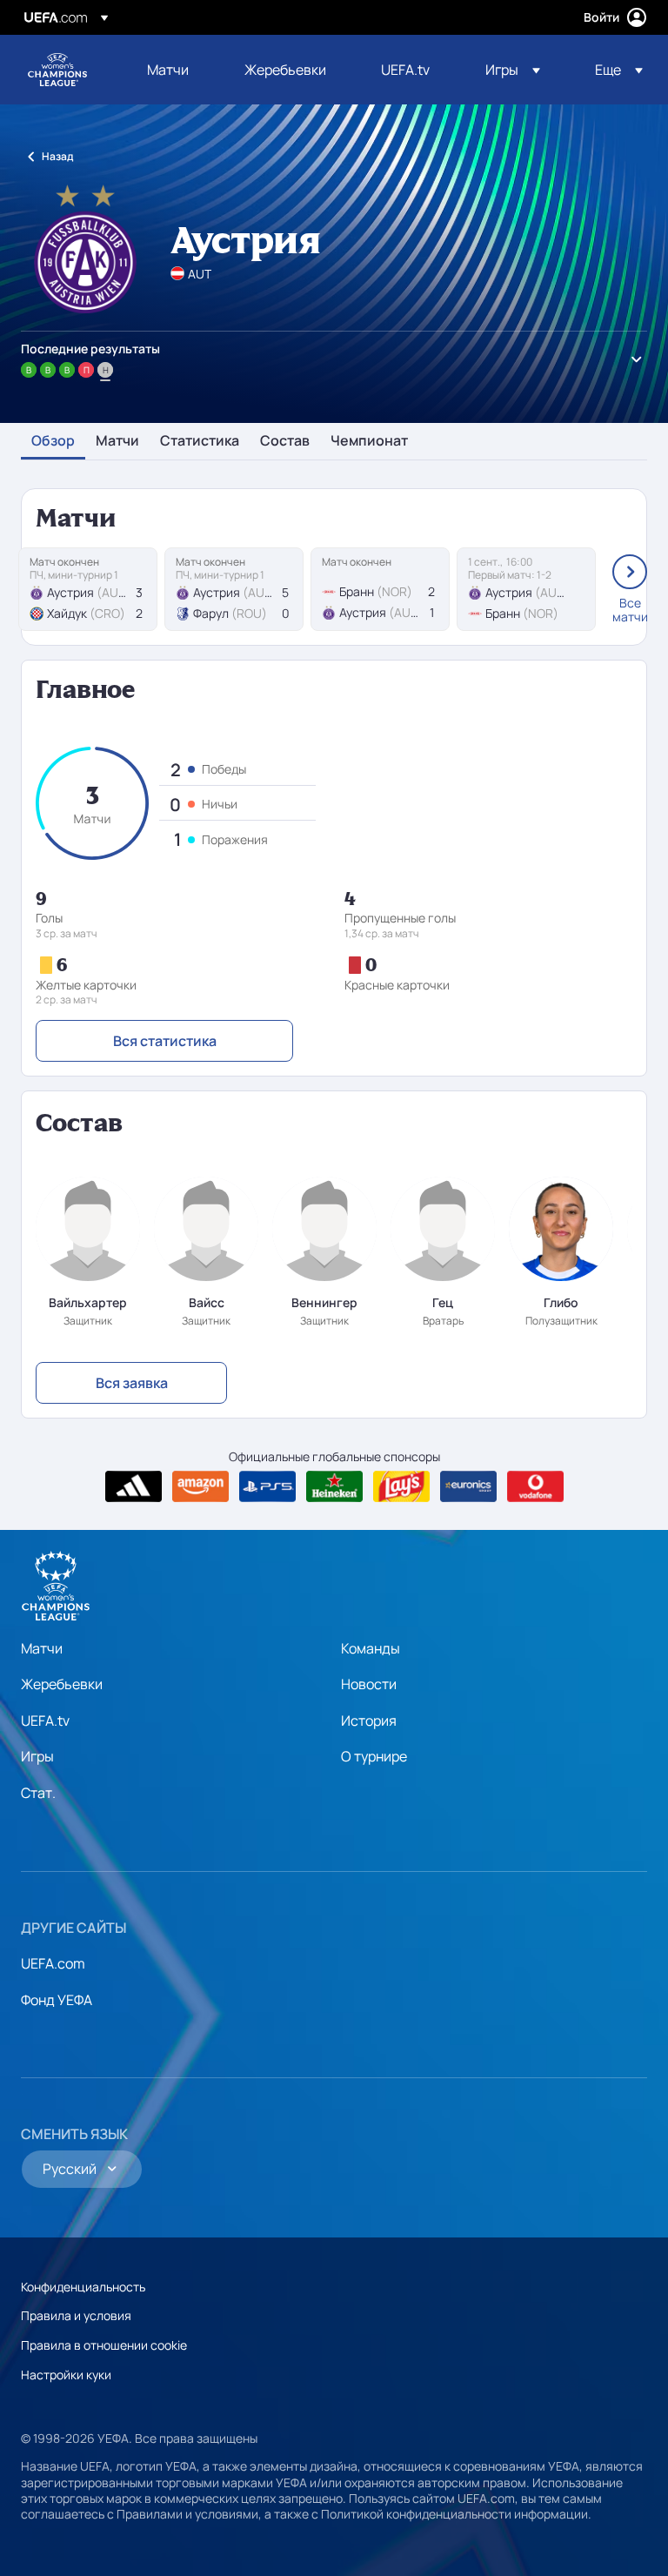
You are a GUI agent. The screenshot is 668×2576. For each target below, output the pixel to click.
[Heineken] (334, 1486)
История (369, 1721)
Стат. (38, 1793)
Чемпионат (369, 441)
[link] (168, 70)
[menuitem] (174, 70)
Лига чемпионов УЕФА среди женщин (57, 70)
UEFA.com (53, 1963)
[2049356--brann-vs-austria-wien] (380, 589)
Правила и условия (76, 2315)
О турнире (374, 1756)
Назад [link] (57, 156)
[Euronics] (468, 1486)
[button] (513, 70)
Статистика (200, 441)
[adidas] (134, 1486)
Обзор (53, 441)
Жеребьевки (62, 1684)
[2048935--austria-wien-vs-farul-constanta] (234, 589)
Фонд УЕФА (57, 2000)
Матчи (117, 441)
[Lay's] (401, 1486)
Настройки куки (66, 2375)
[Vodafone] (535, 1486)
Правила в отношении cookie (104, 2345)
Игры (37, 1756)
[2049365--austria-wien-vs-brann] (526, 589)
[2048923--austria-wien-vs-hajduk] (88, 589)
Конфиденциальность (83, 2287)
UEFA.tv (45, 1721)
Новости (369, 1684)
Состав (285, 441)
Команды (371, 1648)
